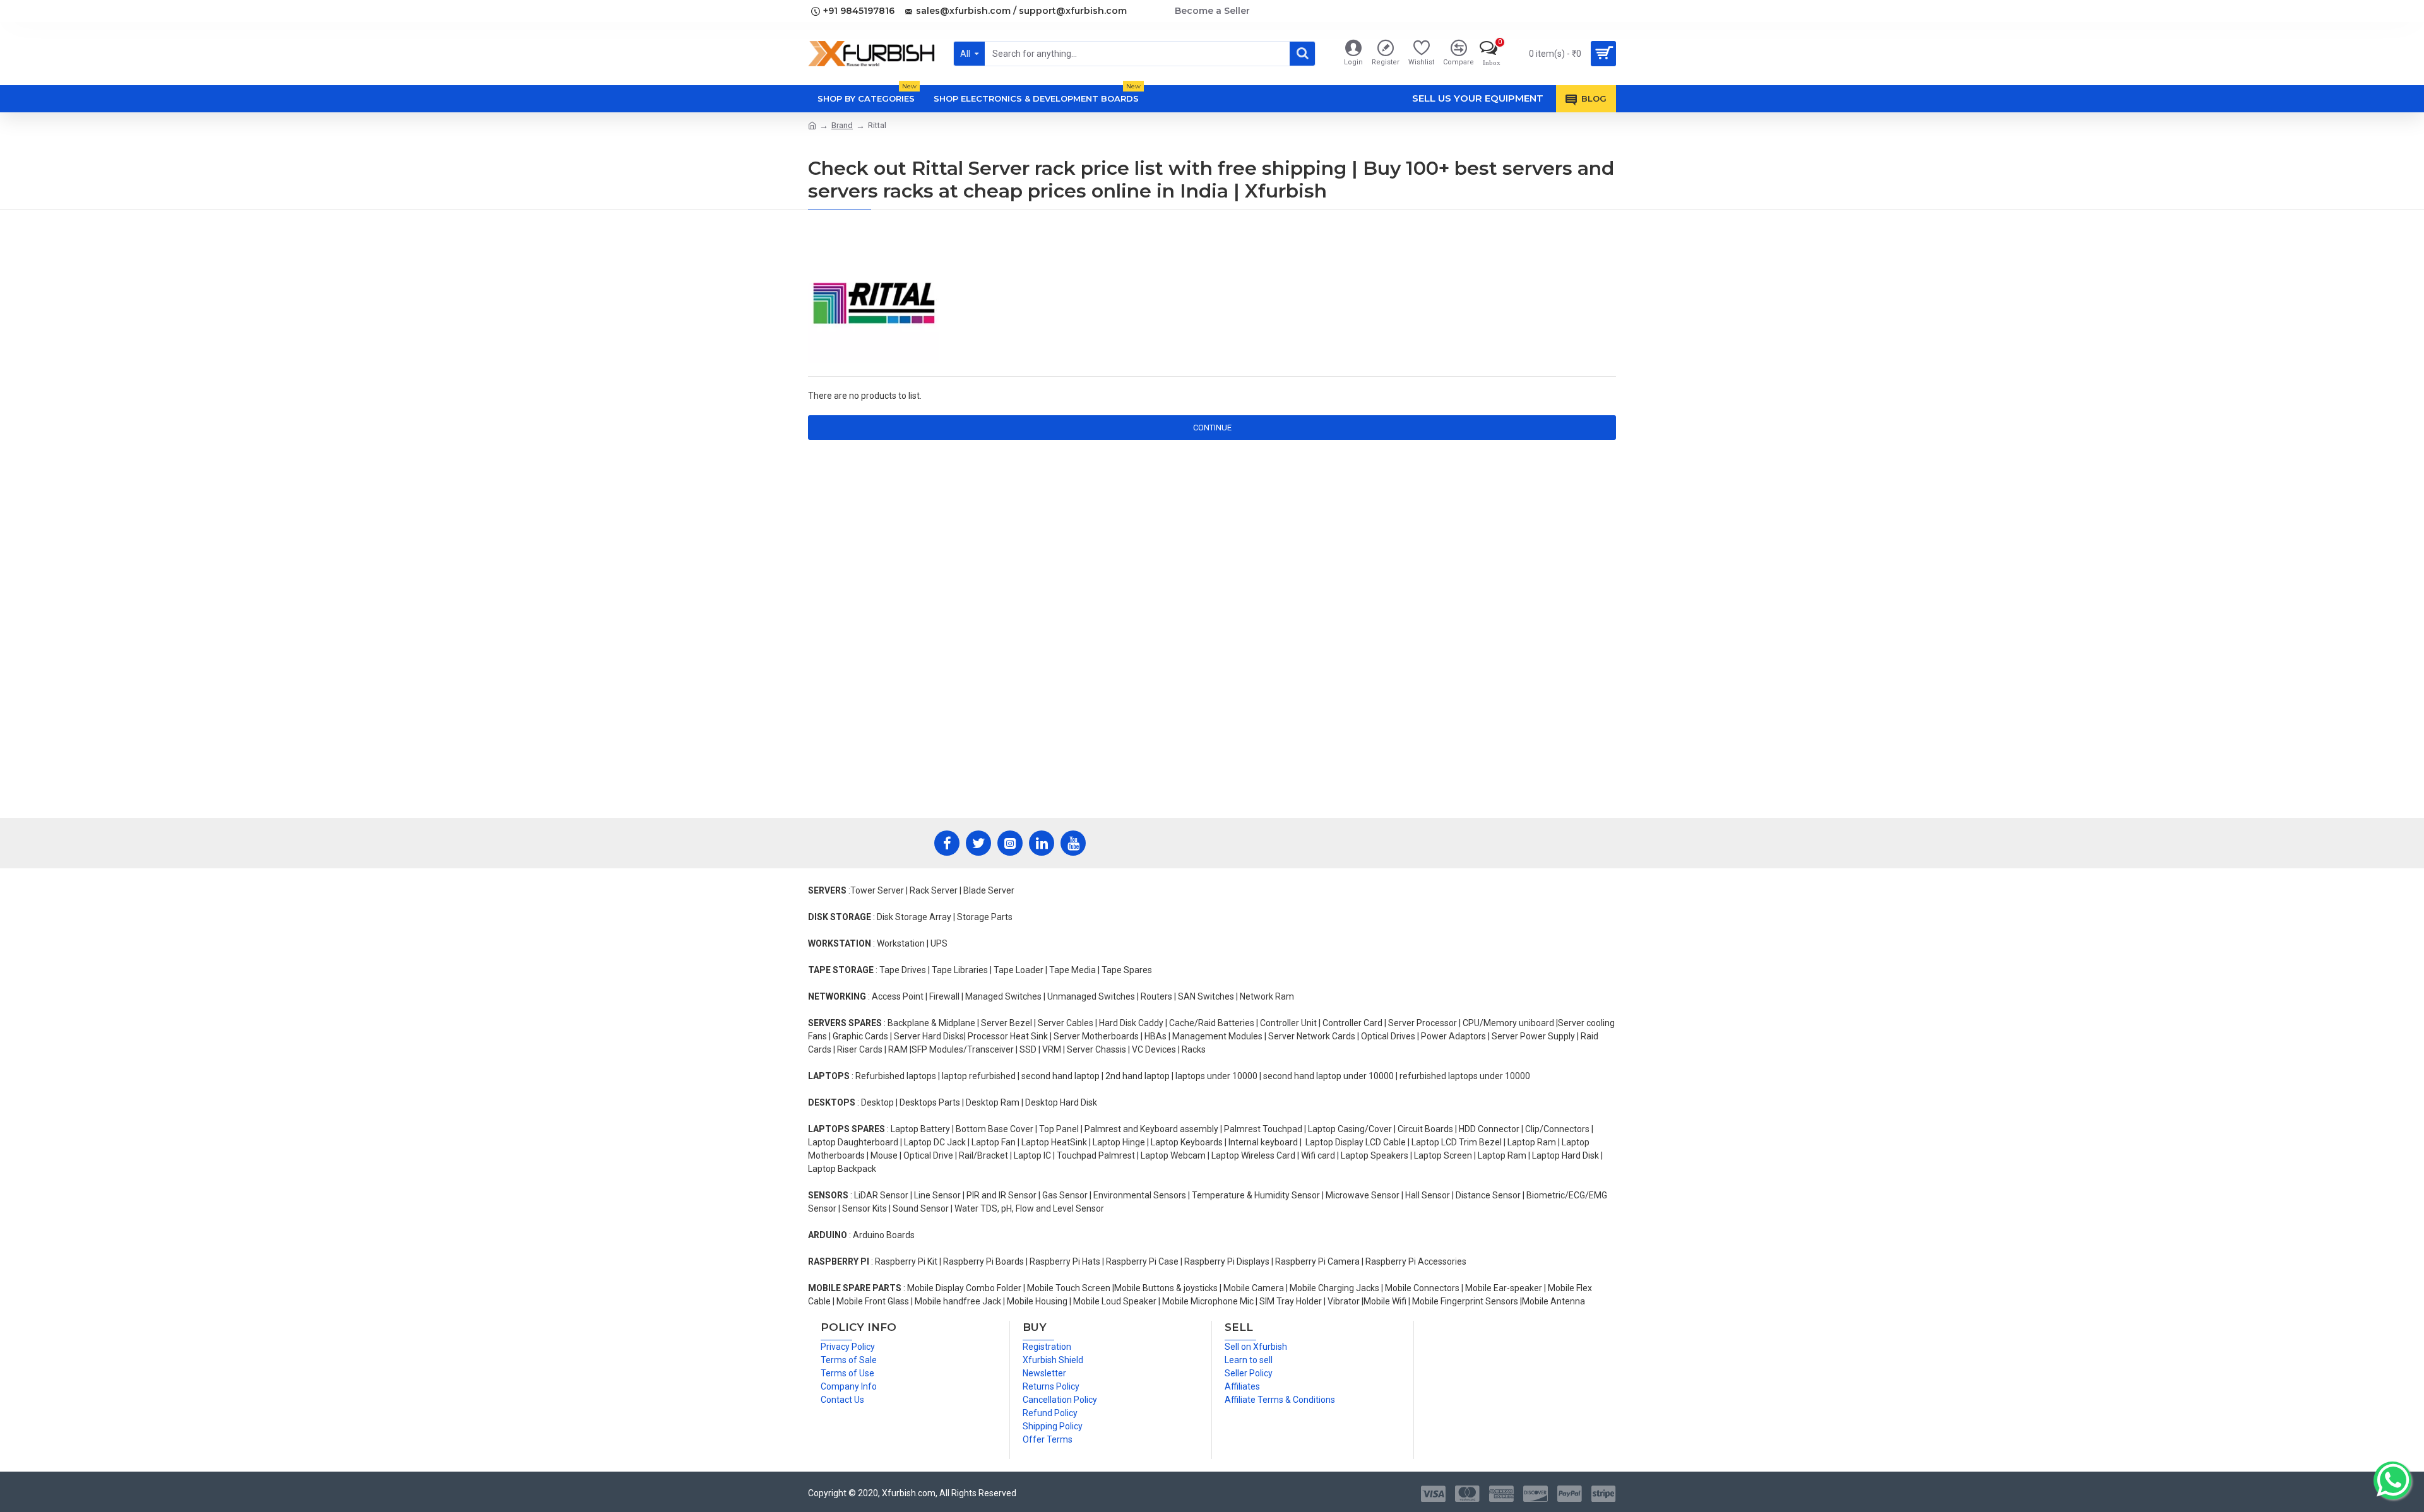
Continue (1212, 428)
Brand (842, 125)
